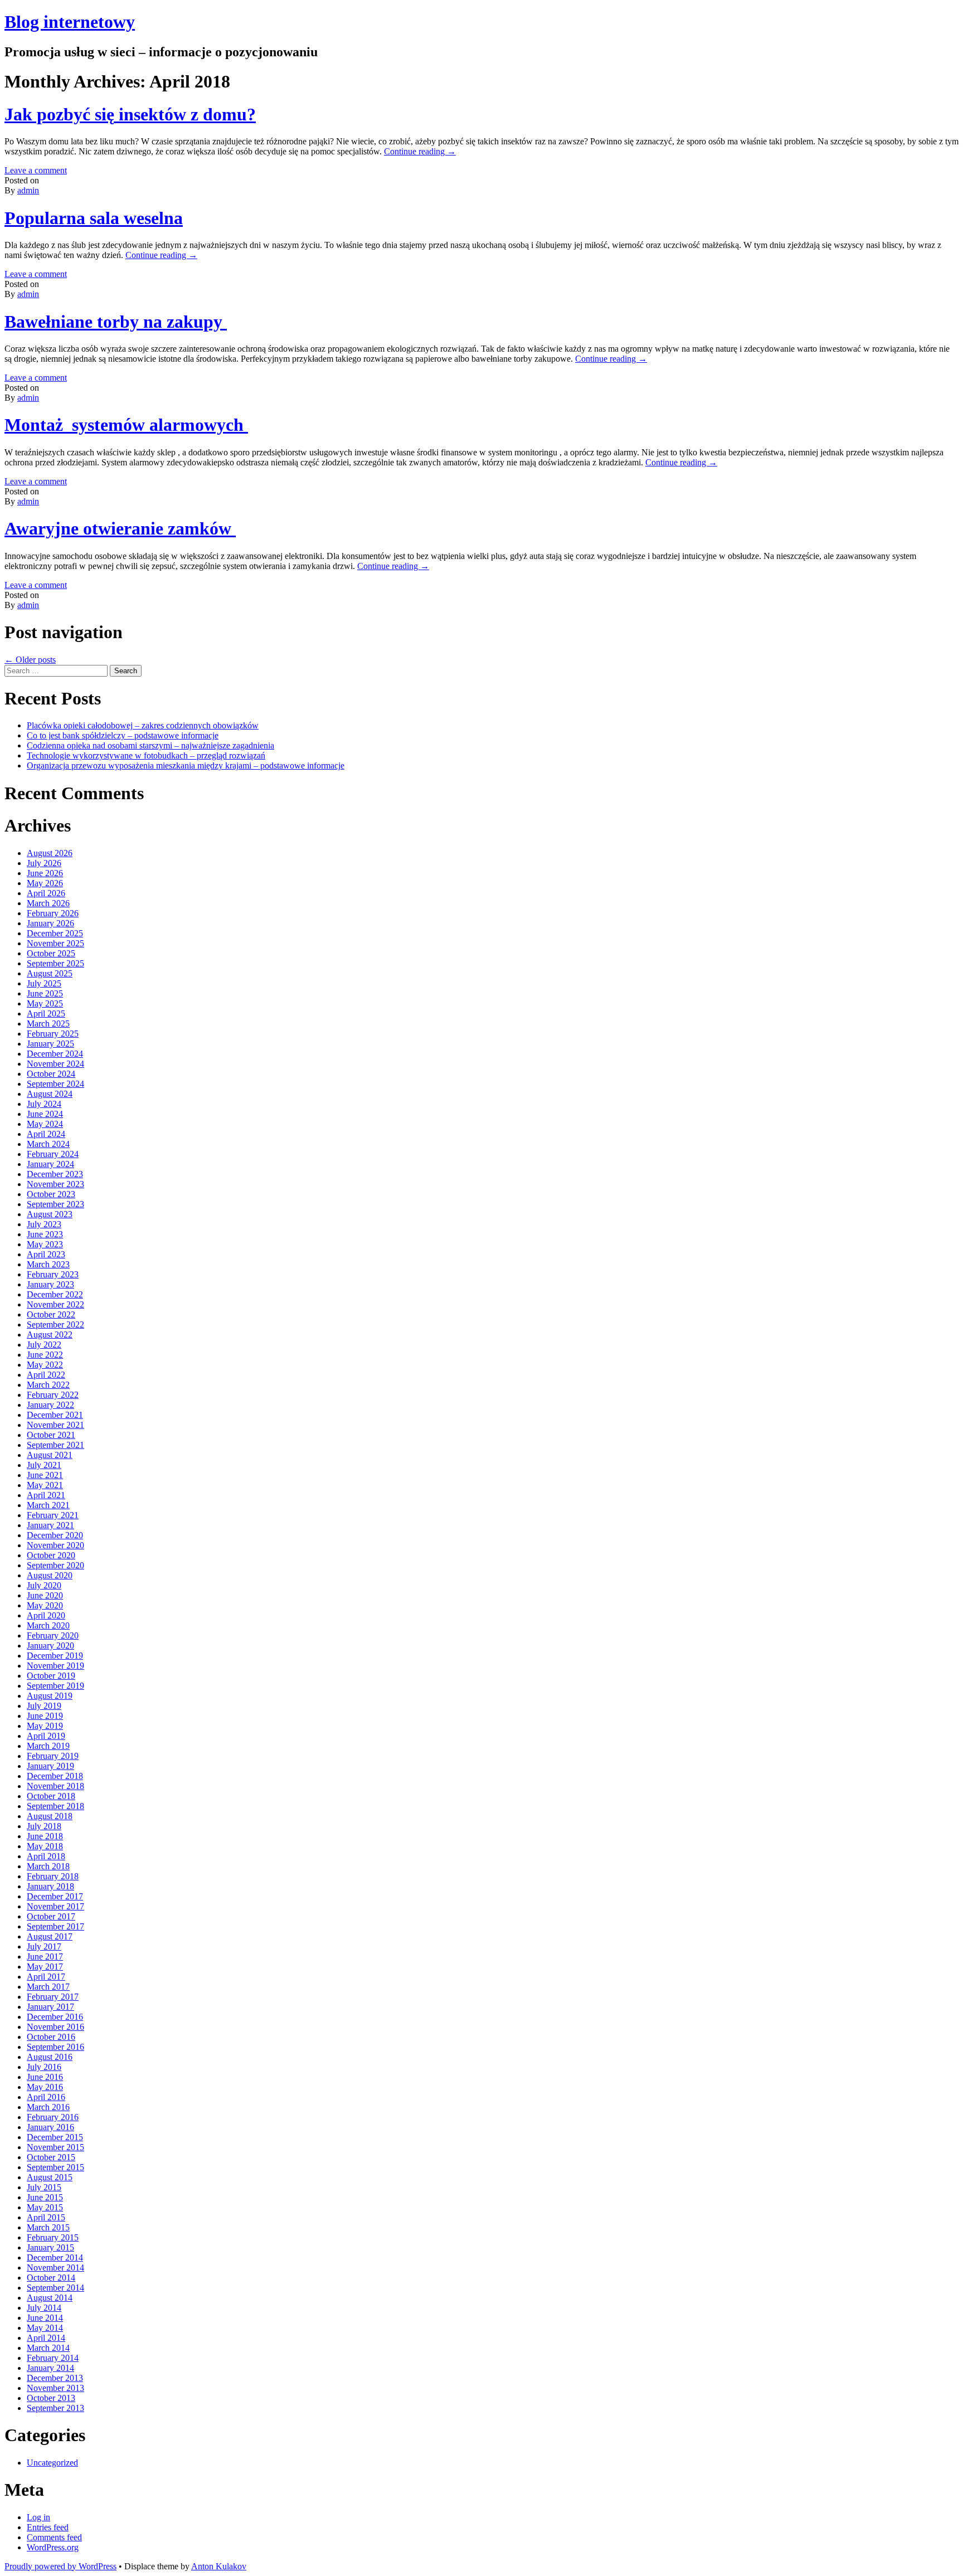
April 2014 (46, 2338)
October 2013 (51, 2398)
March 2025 (48, 1024)
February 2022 (53, 1395)
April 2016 (46, 2097)
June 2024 (45, 1114)
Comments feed (54, 2537)
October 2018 (51, 1796)
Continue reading (420, 151)
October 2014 (51, 2278)
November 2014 (55, 2268)
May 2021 (45, 1485)
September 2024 (55, 1084)
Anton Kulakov (219, 2566)
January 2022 (50, 1405)
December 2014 (55, 2257)
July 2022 (44, 1345)
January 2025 (50, 1044)
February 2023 (53, 1274)
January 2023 (50, 1284)
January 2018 (50, 1886)
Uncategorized (52, 2463)
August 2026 (50, 853)
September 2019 (55, 1686)
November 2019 (55, 1666)
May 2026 (45, 883)
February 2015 (53, 2237)
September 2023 (55, 1204)
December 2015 (55, 2137)
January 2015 (50, 2247)
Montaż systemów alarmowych (126, 425)
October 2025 (51, 953)
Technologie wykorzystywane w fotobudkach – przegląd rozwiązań (146, 755)
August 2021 (50, 1455)
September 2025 (55, 963)
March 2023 (48, 1264)
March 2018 (48, 1866)
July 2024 (44, 1104)
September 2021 (55, 1445)
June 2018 (45, 1836)
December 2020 (55, 1535)
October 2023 (51, 1194)
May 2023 (45, 1244)
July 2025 (44, 983)
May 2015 (45, 2207)
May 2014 (45, 2328)
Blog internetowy (70, 22)
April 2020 (46, 1615)
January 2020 (50, 1646)
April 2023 (46, 1254)
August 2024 (50, 1094)
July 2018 (44, 1826)
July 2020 (44, 1585)
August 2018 (50, 1816)
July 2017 (44, 1946)
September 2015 (55, 2167)
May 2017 (45, 1967)
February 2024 (53, 1154)
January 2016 (50, 2127)
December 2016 (55, 2017)
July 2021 (44, 1465)
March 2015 (48, 2227)
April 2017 (46, 1977)
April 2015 (46, 2217)
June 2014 (45, 2318)
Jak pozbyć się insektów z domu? (130, 114)
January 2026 (50, 923)
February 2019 (53, 1756)
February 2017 (53, 1997)
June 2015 (45, 2197)
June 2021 (45, 1475)
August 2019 (50, 1696)
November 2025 (55, 943)
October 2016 (51, 2037)
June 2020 (45, 1595)
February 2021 (53, 1515)
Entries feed (48, 2527)
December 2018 (55, 1776)
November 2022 (55, 1304)
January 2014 (50, 2368)
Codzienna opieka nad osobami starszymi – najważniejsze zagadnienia (150, 745)
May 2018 (45, 1846)
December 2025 (55, 933)
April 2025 (46, 1014)
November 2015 (55, 2147)
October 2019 (51, 1676)
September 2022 (55, 1325)
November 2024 (55, 1064)
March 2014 (48, 2348)
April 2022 (46, 1375)
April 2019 (46, 1736)
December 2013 (55, 2378)
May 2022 (45, 1365)
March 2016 (48, 2107)
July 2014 (44, 2308)
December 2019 (55, 1656)
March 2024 (48, 1144)
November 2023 (55, 1184)
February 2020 (53, 1635)
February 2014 (53, 2358)
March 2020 (48, 1625)
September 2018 (55, 1806)
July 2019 (44, 1706)
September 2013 (55, 2408)
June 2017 (45, 1957)
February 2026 (53, 913)
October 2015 (51, 2157)
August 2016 (50, 2057)
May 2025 (45, 1003)
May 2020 (45, 1605)
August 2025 (50, 973)
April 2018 (46, 1856)
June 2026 (45, 873)
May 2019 (45, 1726)
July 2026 (44, 863)
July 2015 (44, 2187)
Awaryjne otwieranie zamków (120, 528)
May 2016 (45, 2087)
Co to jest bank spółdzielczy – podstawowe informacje (123, 735)
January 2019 (50, 1766)
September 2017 (55, 1926)
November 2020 (55, 1545)
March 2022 (48, 1385)
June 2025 (45, 993)
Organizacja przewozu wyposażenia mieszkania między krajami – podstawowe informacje (186, 765)
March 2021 (48, 1505)
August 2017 (50, 1936)
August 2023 (50, 1214)
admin (28, 190)
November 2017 (55, 1906)
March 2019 (48, 1746)
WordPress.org (53, 2547)
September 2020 (55, 1565)
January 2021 (50, 1525)
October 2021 (51, 1435)
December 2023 (55, 1174)
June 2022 (45, 1355)
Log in (38, 2517)
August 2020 (50, 1575)
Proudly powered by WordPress (60, 2566)
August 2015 (50, 2177)
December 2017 (55, 1896)
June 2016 (45, 2077)
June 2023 (45, 1234)
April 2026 (46, 893)
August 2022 (50, 1335)
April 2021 (46, 1495)
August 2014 (50, 2298)
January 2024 (50, 1164)
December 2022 (55, 1294)
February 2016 (53, 2117)
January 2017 (50, 2007)
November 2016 (55, 2027)
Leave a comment (36, 170)
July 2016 (44, 2067)
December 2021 (55, 1415)
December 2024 (55, 1054)
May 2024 (45, 1124)
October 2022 (51, 1314)
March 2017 (48, 1987)
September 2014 (55, 2288)
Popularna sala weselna (94, 218)
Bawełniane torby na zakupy (116, 322)
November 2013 (55, 2388)
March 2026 (48, 903)
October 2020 (51, 1555)
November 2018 (55, 1786)
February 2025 (53, 1034)
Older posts (30, 660)
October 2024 (51, 1074)
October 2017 (51, 1916)
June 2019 (45, 1716)
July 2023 (44, 1224)
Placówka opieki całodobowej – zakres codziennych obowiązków (143, 725)
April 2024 (46, 1134)
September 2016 (55, 2047)
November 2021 (55, 1425)
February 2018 (53, 1876)
